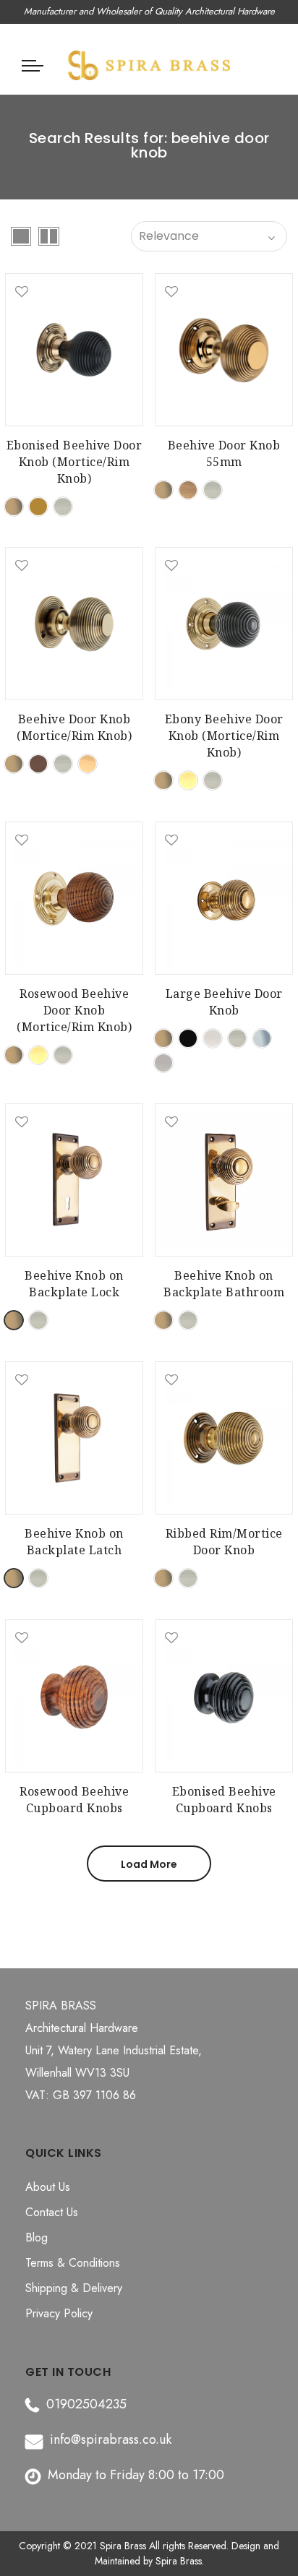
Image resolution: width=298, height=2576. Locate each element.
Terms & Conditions (73, 2263)
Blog (37, 2237)
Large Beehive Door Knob (224, 1002)
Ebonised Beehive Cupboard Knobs (224, 1800)
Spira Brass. (180, 2561)
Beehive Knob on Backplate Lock (74, 1284)
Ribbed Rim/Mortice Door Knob (224, 1542)
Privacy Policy (59, 2313)
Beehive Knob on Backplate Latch (74, 1542)
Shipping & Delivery (74, 2288)
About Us (48, 2187)
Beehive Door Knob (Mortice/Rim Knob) (74, 727)
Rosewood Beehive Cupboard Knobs (74, 1800)
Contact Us (52, 2212)
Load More (149, 1864)
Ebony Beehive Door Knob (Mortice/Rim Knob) (224, 736)
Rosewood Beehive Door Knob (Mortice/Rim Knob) (74, 1010)
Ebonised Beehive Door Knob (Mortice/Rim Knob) (74, 462)
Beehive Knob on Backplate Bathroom (224, 1284)
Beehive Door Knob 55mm (224, 453)
